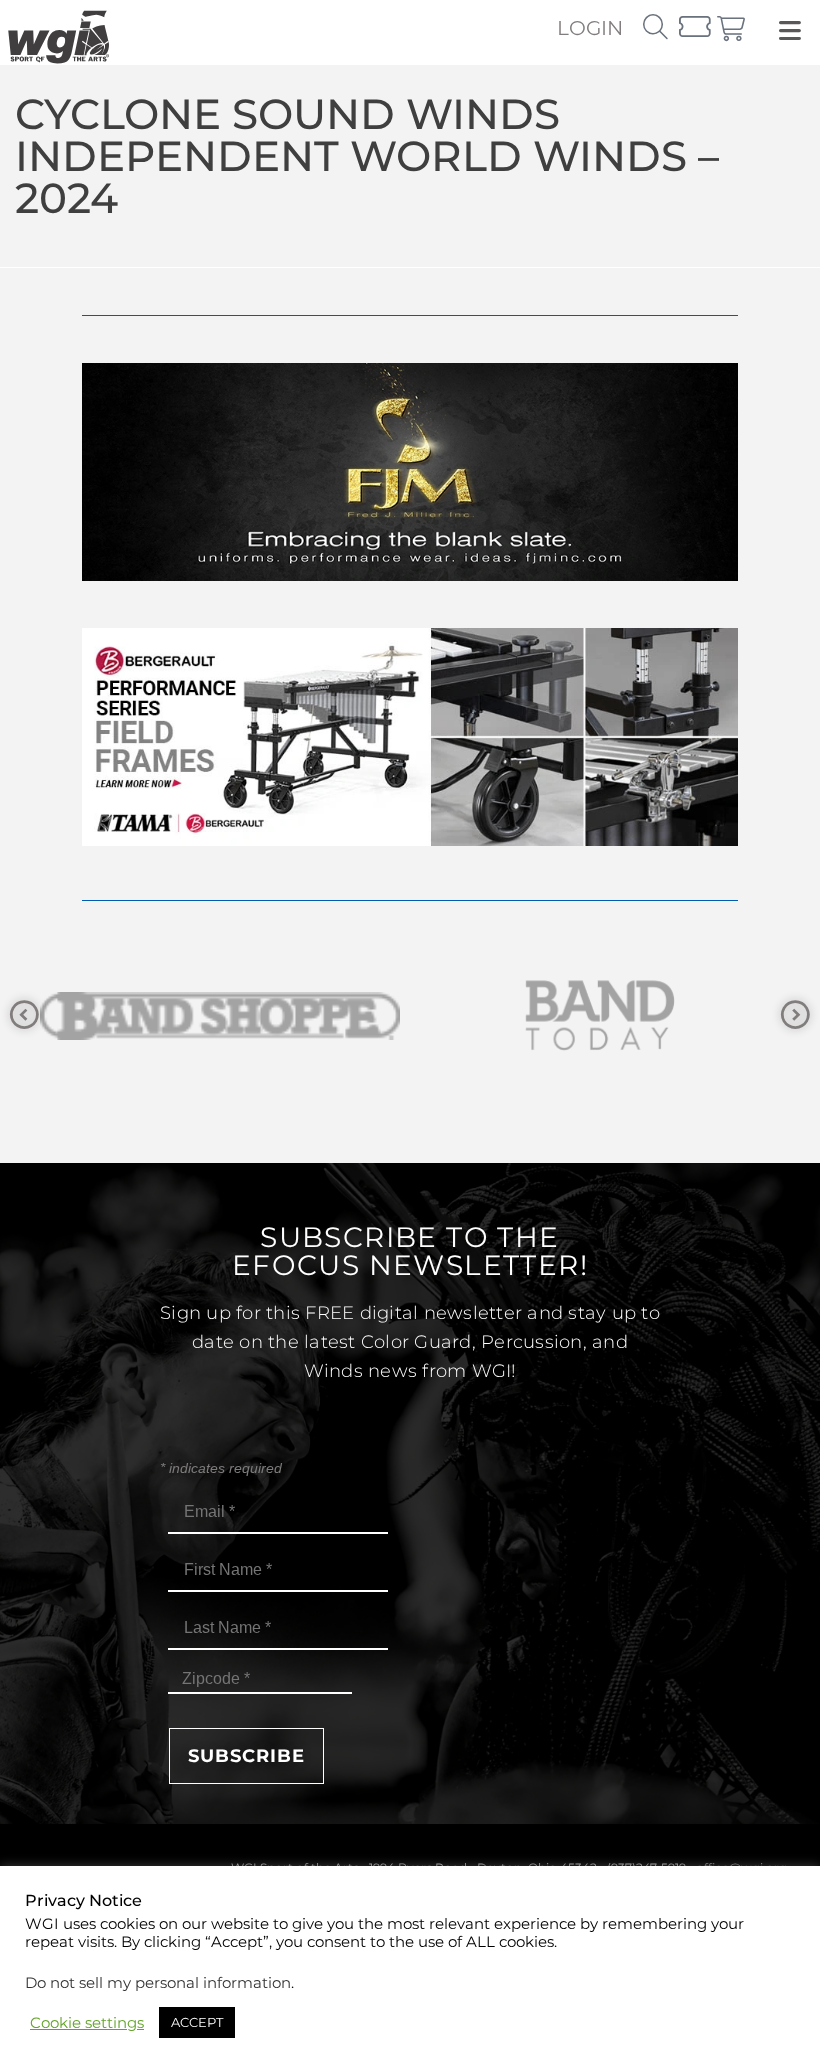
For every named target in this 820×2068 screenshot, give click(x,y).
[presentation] (24, 1015)
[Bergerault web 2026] (410, 840)
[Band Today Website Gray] (220, 1015)
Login (590, 28)
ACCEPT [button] (197, 2022)
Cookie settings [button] (87, 2023)
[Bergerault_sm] (600, 1015)
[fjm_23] (410, 575)
